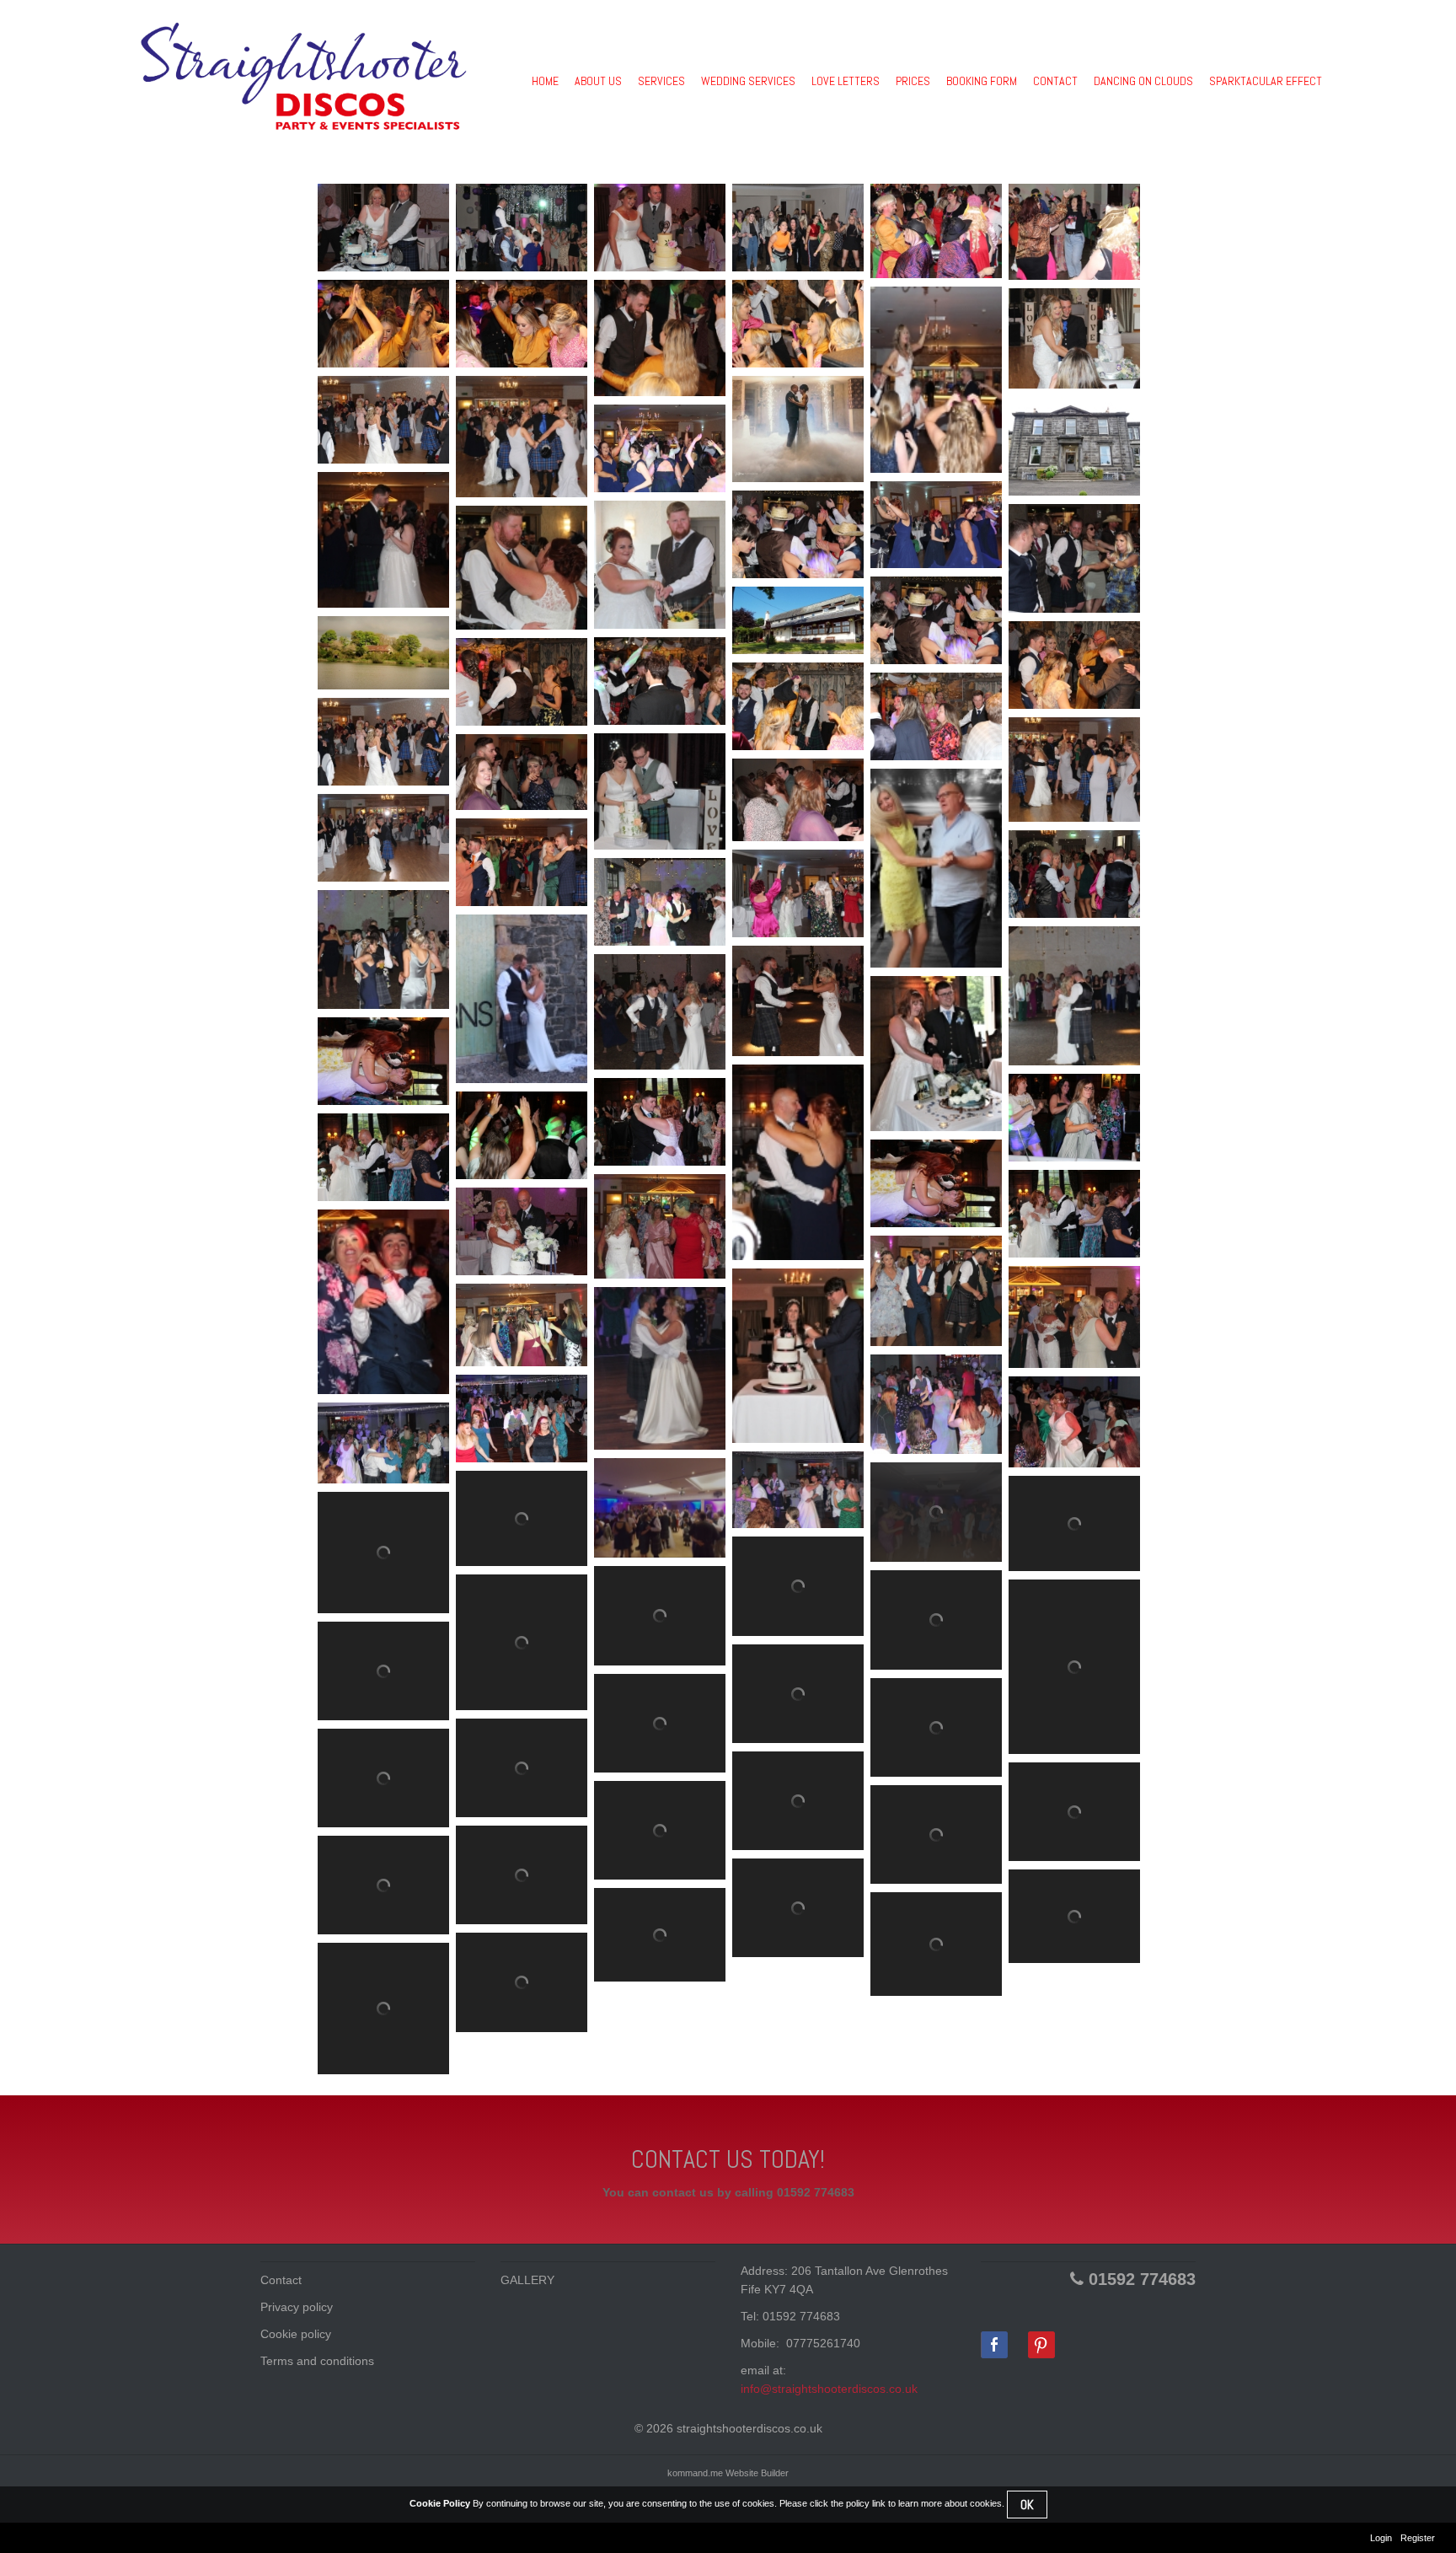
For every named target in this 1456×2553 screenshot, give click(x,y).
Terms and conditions (317, 2361)
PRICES (913, 81)
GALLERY (527, 2280)
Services (661, 81)
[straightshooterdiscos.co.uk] (303, 76)
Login (1381, 2538)
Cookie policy (296, 2334)
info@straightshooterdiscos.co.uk (829, 2389)
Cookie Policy (440, 2503)
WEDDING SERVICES (748, 81)
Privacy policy (297, 2307)
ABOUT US (598, 81)
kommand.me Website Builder (728, 2473)
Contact (281, 2280)
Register (1418, 2538)
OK (1027, 2505)
